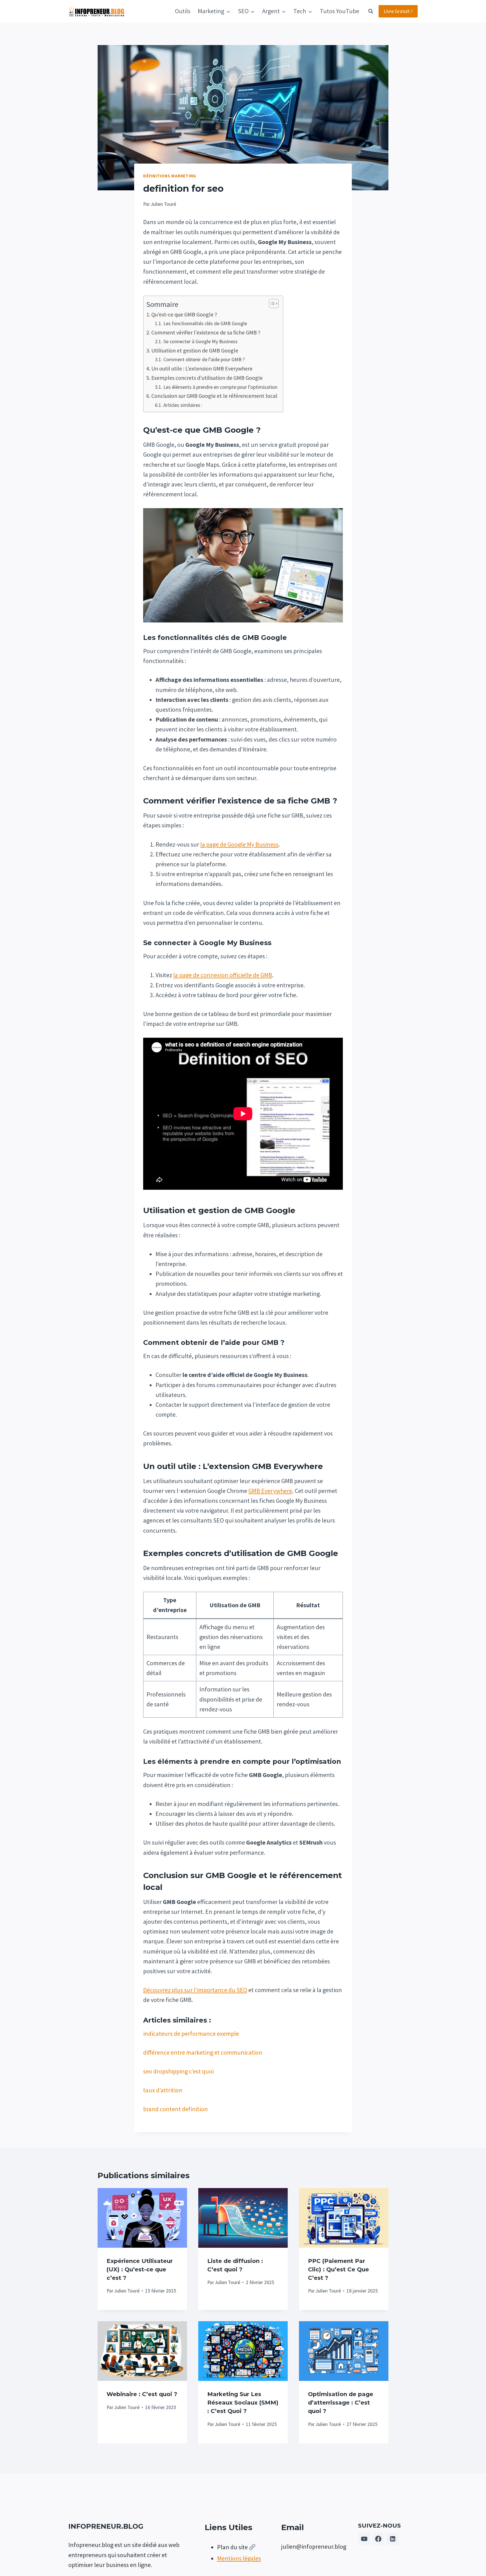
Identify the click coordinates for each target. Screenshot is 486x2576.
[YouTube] (364, 2539)
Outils (183, 11)
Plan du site (232, 2547)
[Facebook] (378, 2539)
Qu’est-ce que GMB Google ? (184, 314)
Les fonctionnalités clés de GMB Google (205, 323)
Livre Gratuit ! (398, 11)
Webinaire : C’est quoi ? (142, 2394)
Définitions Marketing (170, 176)
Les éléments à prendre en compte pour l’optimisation (220, 387)
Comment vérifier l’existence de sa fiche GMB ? (206, 332)
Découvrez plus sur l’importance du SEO (195, 1990)
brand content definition (175, 2109)
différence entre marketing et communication (203, 2052)
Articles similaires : (183, 405)
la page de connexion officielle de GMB (223, 975)
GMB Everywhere (270, 1491)
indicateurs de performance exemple (191, 2033)
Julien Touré (127, 2291)
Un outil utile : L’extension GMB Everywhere (202, 368)
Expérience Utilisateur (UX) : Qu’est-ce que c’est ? (140, 2269)
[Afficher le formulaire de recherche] (371, 11)
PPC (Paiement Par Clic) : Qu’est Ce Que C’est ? (338, 2269)
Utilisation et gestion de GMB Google (195, 350)
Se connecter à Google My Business (201, 341)
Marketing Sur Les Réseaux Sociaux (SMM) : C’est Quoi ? (243, 2403)
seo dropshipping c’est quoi (178, 2071)
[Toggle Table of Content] (271, 303)
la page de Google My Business (239, 844)
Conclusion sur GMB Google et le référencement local (214, 396)
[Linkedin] (393, 2539)
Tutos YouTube (339, 11)
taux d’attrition (163, 2090)
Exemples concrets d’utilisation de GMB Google (207, 378)
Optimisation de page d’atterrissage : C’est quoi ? (341, 2403)
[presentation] (142, 2218)
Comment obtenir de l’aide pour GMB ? (204, 359)
